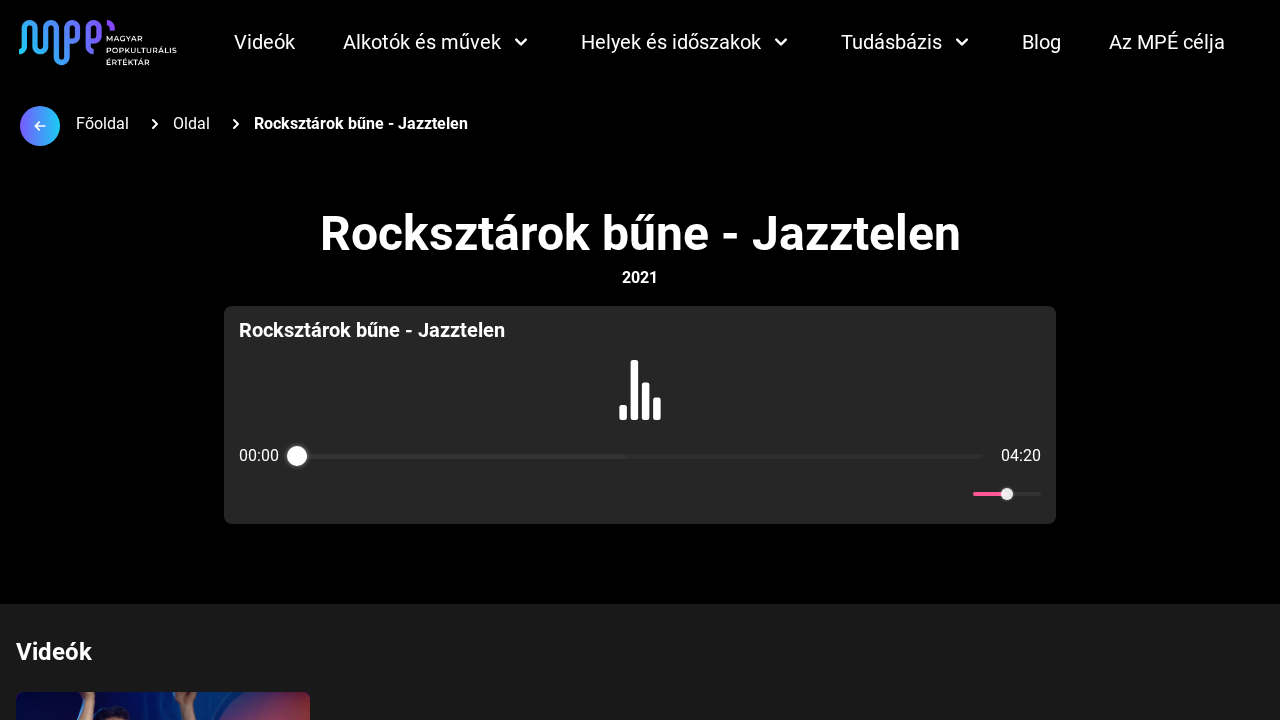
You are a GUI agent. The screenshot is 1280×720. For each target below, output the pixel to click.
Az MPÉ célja (1167, 42)
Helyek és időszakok (671, 42)
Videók (264, 42)
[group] (640, 415)
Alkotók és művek (422, 42)
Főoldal (102, 123)
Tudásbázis (891, 42)
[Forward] (683, 494)
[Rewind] (596, 494)
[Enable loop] (252, 494)
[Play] (640, 494)
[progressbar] (640, 456)
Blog (1041, 42)
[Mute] (954, 494)
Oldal (191, 123)
